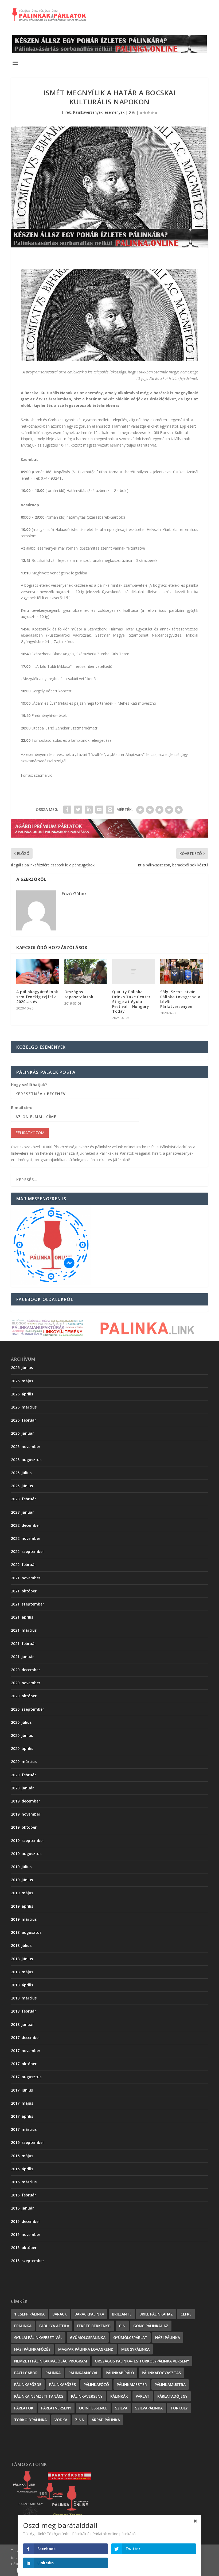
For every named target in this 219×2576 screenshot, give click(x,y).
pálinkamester (132, 2384)
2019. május (22, 1893)
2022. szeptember (28, 1551)
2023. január (22, 1512)
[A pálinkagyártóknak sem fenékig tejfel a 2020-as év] (38, 972)
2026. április (22, 1394)
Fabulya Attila (54, 2326)
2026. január (22, 1433)
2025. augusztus (26, 1460)
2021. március (24, 1630)
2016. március (24, 2182)
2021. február (24, 1644)
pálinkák (119, 2396)
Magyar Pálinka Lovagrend (86, 2349)
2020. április (22, 1748)
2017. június (22, 2090)
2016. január (22, 2208)
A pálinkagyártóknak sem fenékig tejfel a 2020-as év (37, 997)
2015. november (26, 2234)
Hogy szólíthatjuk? (29, 1085)
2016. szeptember (28, 2142)
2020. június (22, 1735)
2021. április (22, 1617)
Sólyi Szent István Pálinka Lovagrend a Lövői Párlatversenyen (180, 999)
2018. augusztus (26, 1932)
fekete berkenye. (94, 2326)
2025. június (22, 1486)
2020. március (24, 1762)
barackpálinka (89, 2314)
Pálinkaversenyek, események (99, 112)
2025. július (21, 1473)
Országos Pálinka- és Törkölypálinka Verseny (142, 2361)
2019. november (26, 1814)
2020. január (22, 1788)
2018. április (22, 1985)
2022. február (24, 1565)
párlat (143, 2396)
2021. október (24, 1591)
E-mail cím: (21, 1108)
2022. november (26, 1538)
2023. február (24, 1499)
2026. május (22, 1381)
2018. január (22, 2024)
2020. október (24, 1696)
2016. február (24, 2195)
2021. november (26, 1578)
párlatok (24, 2408)
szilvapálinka (149, 2408)
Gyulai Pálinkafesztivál (38, 2338)
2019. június (22, 1880)
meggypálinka (135, 2349)
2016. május (22, 2156)
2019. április (22, 1906)
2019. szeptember (28, 1841)
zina (79, 2420)
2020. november (26, 1683)
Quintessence (93, 2408)
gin (122, 2326)
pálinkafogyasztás (161, 2373)
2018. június (22, 1959)
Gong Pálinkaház (151, 2326)
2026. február (24, 1420)
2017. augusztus (26, 2077)
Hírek (66, 112)
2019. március (24, 1919)
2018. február (24, 2011)
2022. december (26, 1525)
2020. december (26, 1670)
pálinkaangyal (83, 2373)
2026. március (24, 1407)
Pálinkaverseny (87, 2396)
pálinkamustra (170, 2384)
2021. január (22, 1657)
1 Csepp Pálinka (29, 2314)
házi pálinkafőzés (32, 2349)
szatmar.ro (43, 775)
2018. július (21, 1945)
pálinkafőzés (62, 2384)
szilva (121, 2408)
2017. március (24, 2129)
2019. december (26, 1801)
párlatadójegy (172, 2396)
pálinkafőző (96, 2384)
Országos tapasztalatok (79, 994)
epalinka (23, 2326)
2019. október (24, 1827)
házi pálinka (168, 2338)
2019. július (21, 1867)
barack (60, 2314)
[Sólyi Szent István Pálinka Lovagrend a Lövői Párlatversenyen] (182, 972)
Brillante (122, 2314)
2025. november (26, 1447)
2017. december (26, 2037)
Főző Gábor (74, 894)
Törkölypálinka (30, 2420)
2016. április (22, 2169)
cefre (186, 2314)
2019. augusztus (26, 1854)
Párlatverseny (56, 2408)
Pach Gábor (26, 2373)
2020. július (21, 1722)
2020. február (24, 1775)
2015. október (24, 2248)
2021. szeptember (28, 1604)
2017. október (24, 2064)
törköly (179, 2408)
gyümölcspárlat (130, 2338)
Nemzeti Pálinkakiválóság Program (51, 2361)
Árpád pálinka (106, 2420)
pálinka (53, 2373)
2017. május (22, 2103)
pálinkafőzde (28, 2384)
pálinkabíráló (120, 2373)
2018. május (22, 1972)
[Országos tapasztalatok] (86, 972)
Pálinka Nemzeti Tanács (39, 2396)
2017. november (26, 2051)
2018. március (24, 1998)
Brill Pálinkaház (156, 2314)
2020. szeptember (28, 1709)
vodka (61, 2420)
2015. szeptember (28, 2261)
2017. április (22, 2116)
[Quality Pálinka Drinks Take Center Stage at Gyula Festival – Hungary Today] (134, 972)
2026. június (22, 1368)
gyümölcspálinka (88, 2338)
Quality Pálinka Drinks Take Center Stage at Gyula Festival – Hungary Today (131, 1001)
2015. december (26, 2221)
